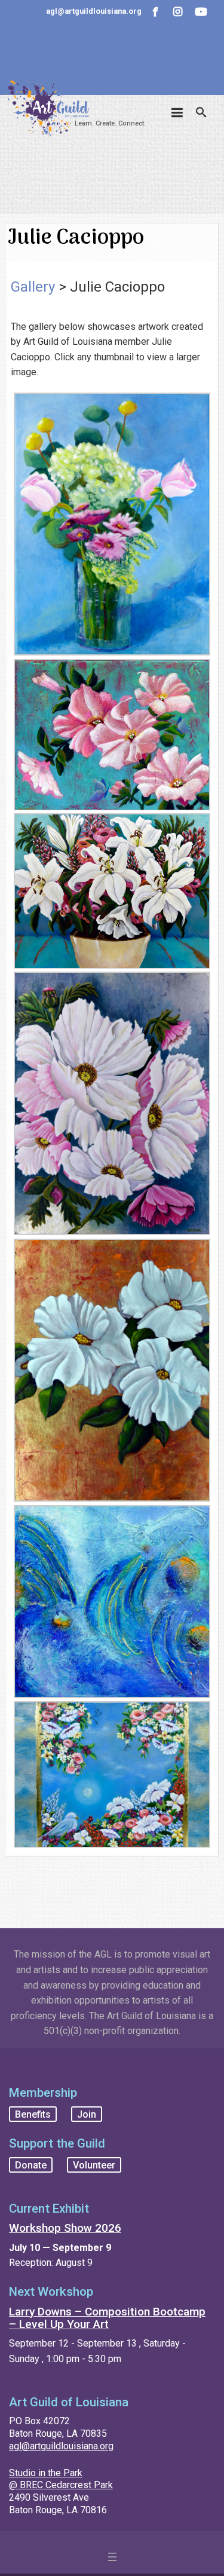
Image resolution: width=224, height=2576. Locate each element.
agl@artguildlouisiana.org (61, 2446)
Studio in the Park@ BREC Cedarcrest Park (61, 2479)
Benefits (33, 2114)
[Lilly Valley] (112, 891)
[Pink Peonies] (112, 1104)
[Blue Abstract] (112, 1602)
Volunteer (94, 2165)
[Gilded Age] (112, 1370)
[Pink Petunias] (112, 735)
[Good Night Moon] (112, 1774)
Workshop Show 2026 (65, 2228)
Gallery (33, 287)
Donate (31, 2165)
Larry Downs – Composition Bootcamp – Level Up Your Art (107, 2318)
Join (87, 2114)
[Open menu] (112, 2557)
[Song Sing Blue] (112, 524)
